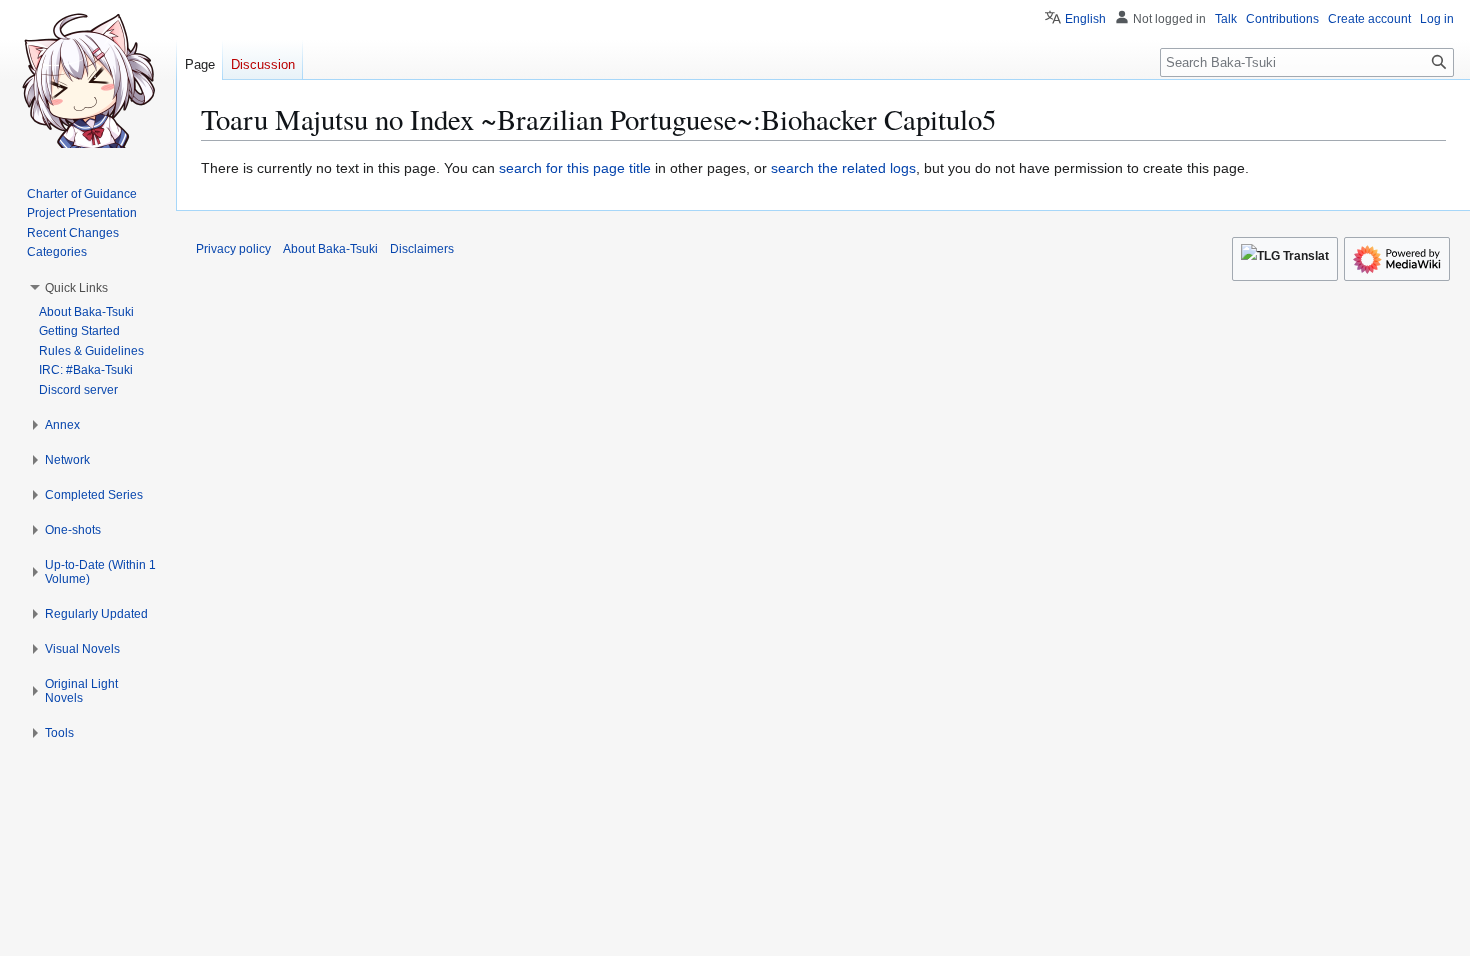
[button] (76, 288)
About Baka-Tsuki (330, 249)
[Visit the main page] (88, 80)
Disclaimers (422, 249)
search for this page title (575, 168)
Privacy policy (233, 249)
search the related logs (843, 168)
